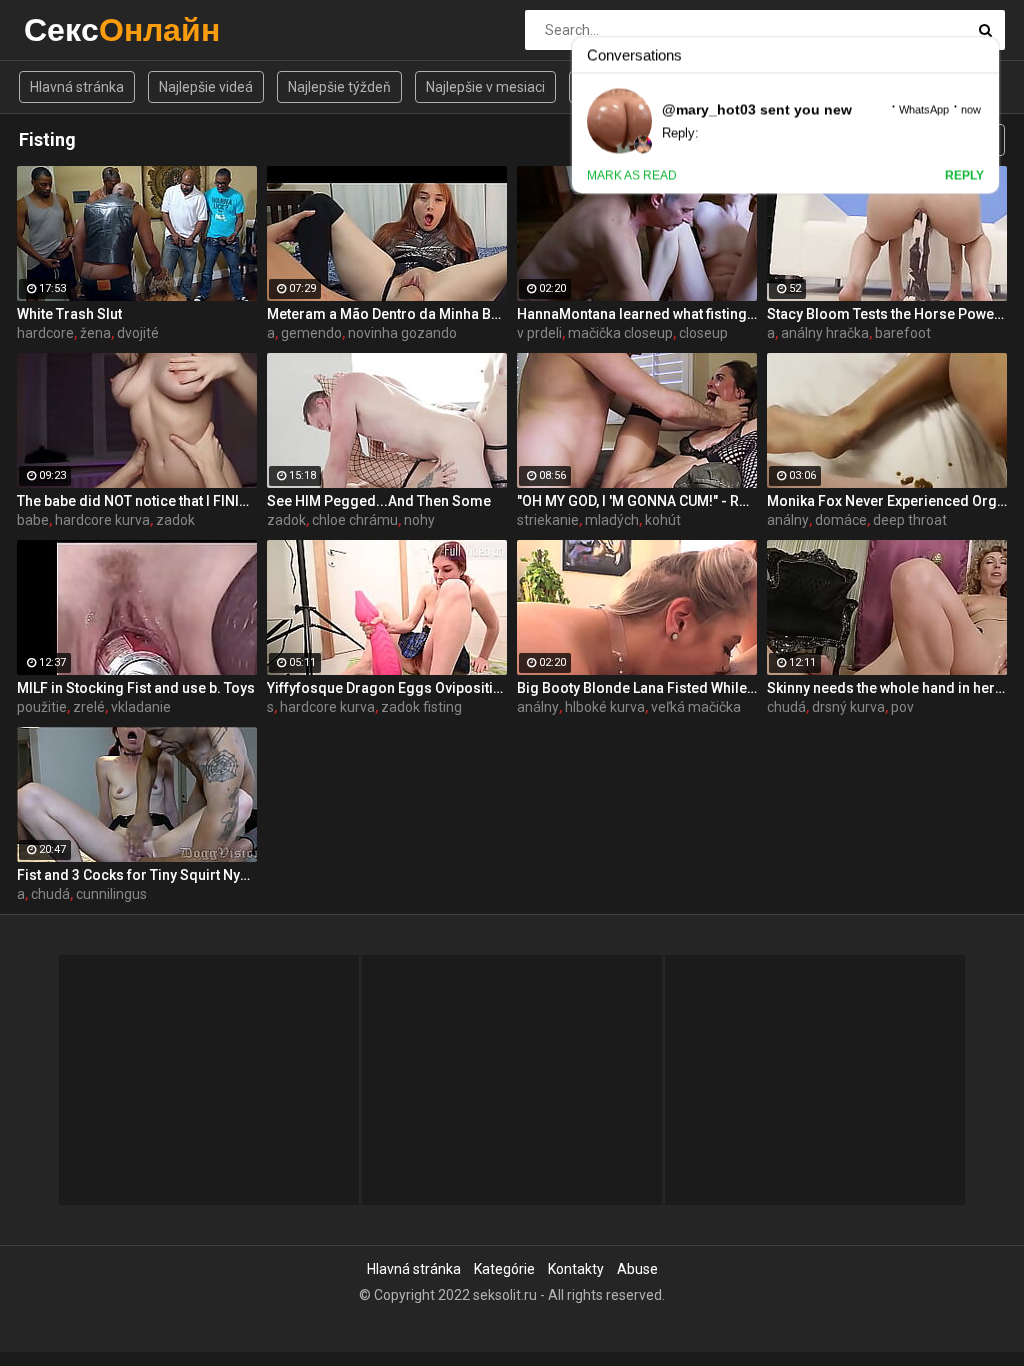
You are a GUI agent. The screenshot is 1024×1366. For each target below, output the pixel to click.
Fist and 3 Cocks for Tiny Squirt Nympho (137, 875)
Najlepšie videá (206, 87)
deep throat (910, 520)
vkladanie (141, 707)
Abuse (637, 1269)
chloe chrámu (355, 520)
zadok (175, 520)
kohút (663, 520)
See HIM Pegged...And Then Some (379, 501)
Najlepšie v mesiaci (485, 87)
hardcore (45, 333)
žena (95, 333)
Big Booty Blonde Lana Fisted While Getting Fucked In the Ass (637, 688)
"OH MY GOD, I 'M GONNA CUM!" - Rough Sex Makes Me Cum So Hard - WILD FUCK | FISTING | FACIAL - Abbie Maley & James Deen (637, 501)
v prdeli (539, 333)
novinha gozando (402, 333)
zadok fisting (421, 707)
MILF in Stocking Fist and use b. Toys (136, 688)
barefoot (903, 333)
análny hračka (825, 333)
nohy (419, 520)
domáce (841, 520)
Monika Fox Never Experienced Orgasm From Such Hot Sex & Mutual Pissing (887, 501)
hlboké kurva (605, 707)
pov (902, 707)
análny (788, 520)
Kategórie (504, 1269)
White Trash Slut (69, 314)
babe (33, 520)
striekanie (548, 520)
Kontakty (576, 1269)
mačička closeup (620, 333)
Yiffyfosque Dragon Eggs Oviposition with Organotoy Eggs (387, 688)
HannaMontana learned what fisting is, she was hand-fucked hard (637, 314)
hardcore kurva (102, 520)
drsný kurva (848, 707)
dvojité (138, 333)
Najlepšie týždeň (339, 87)
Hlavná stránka (77, 87)
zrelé (89, 707)
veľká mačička (696, 707)
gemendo (311, 333)
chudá (786, 707)
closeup (703, 333)
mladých (612, 520)
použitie (42, 707)
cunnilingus (111, 894)
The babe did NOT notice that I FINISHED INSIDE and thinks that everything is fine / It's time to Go (137, 501)
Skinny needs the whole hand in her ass (887, 688)
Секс (76, 29)
